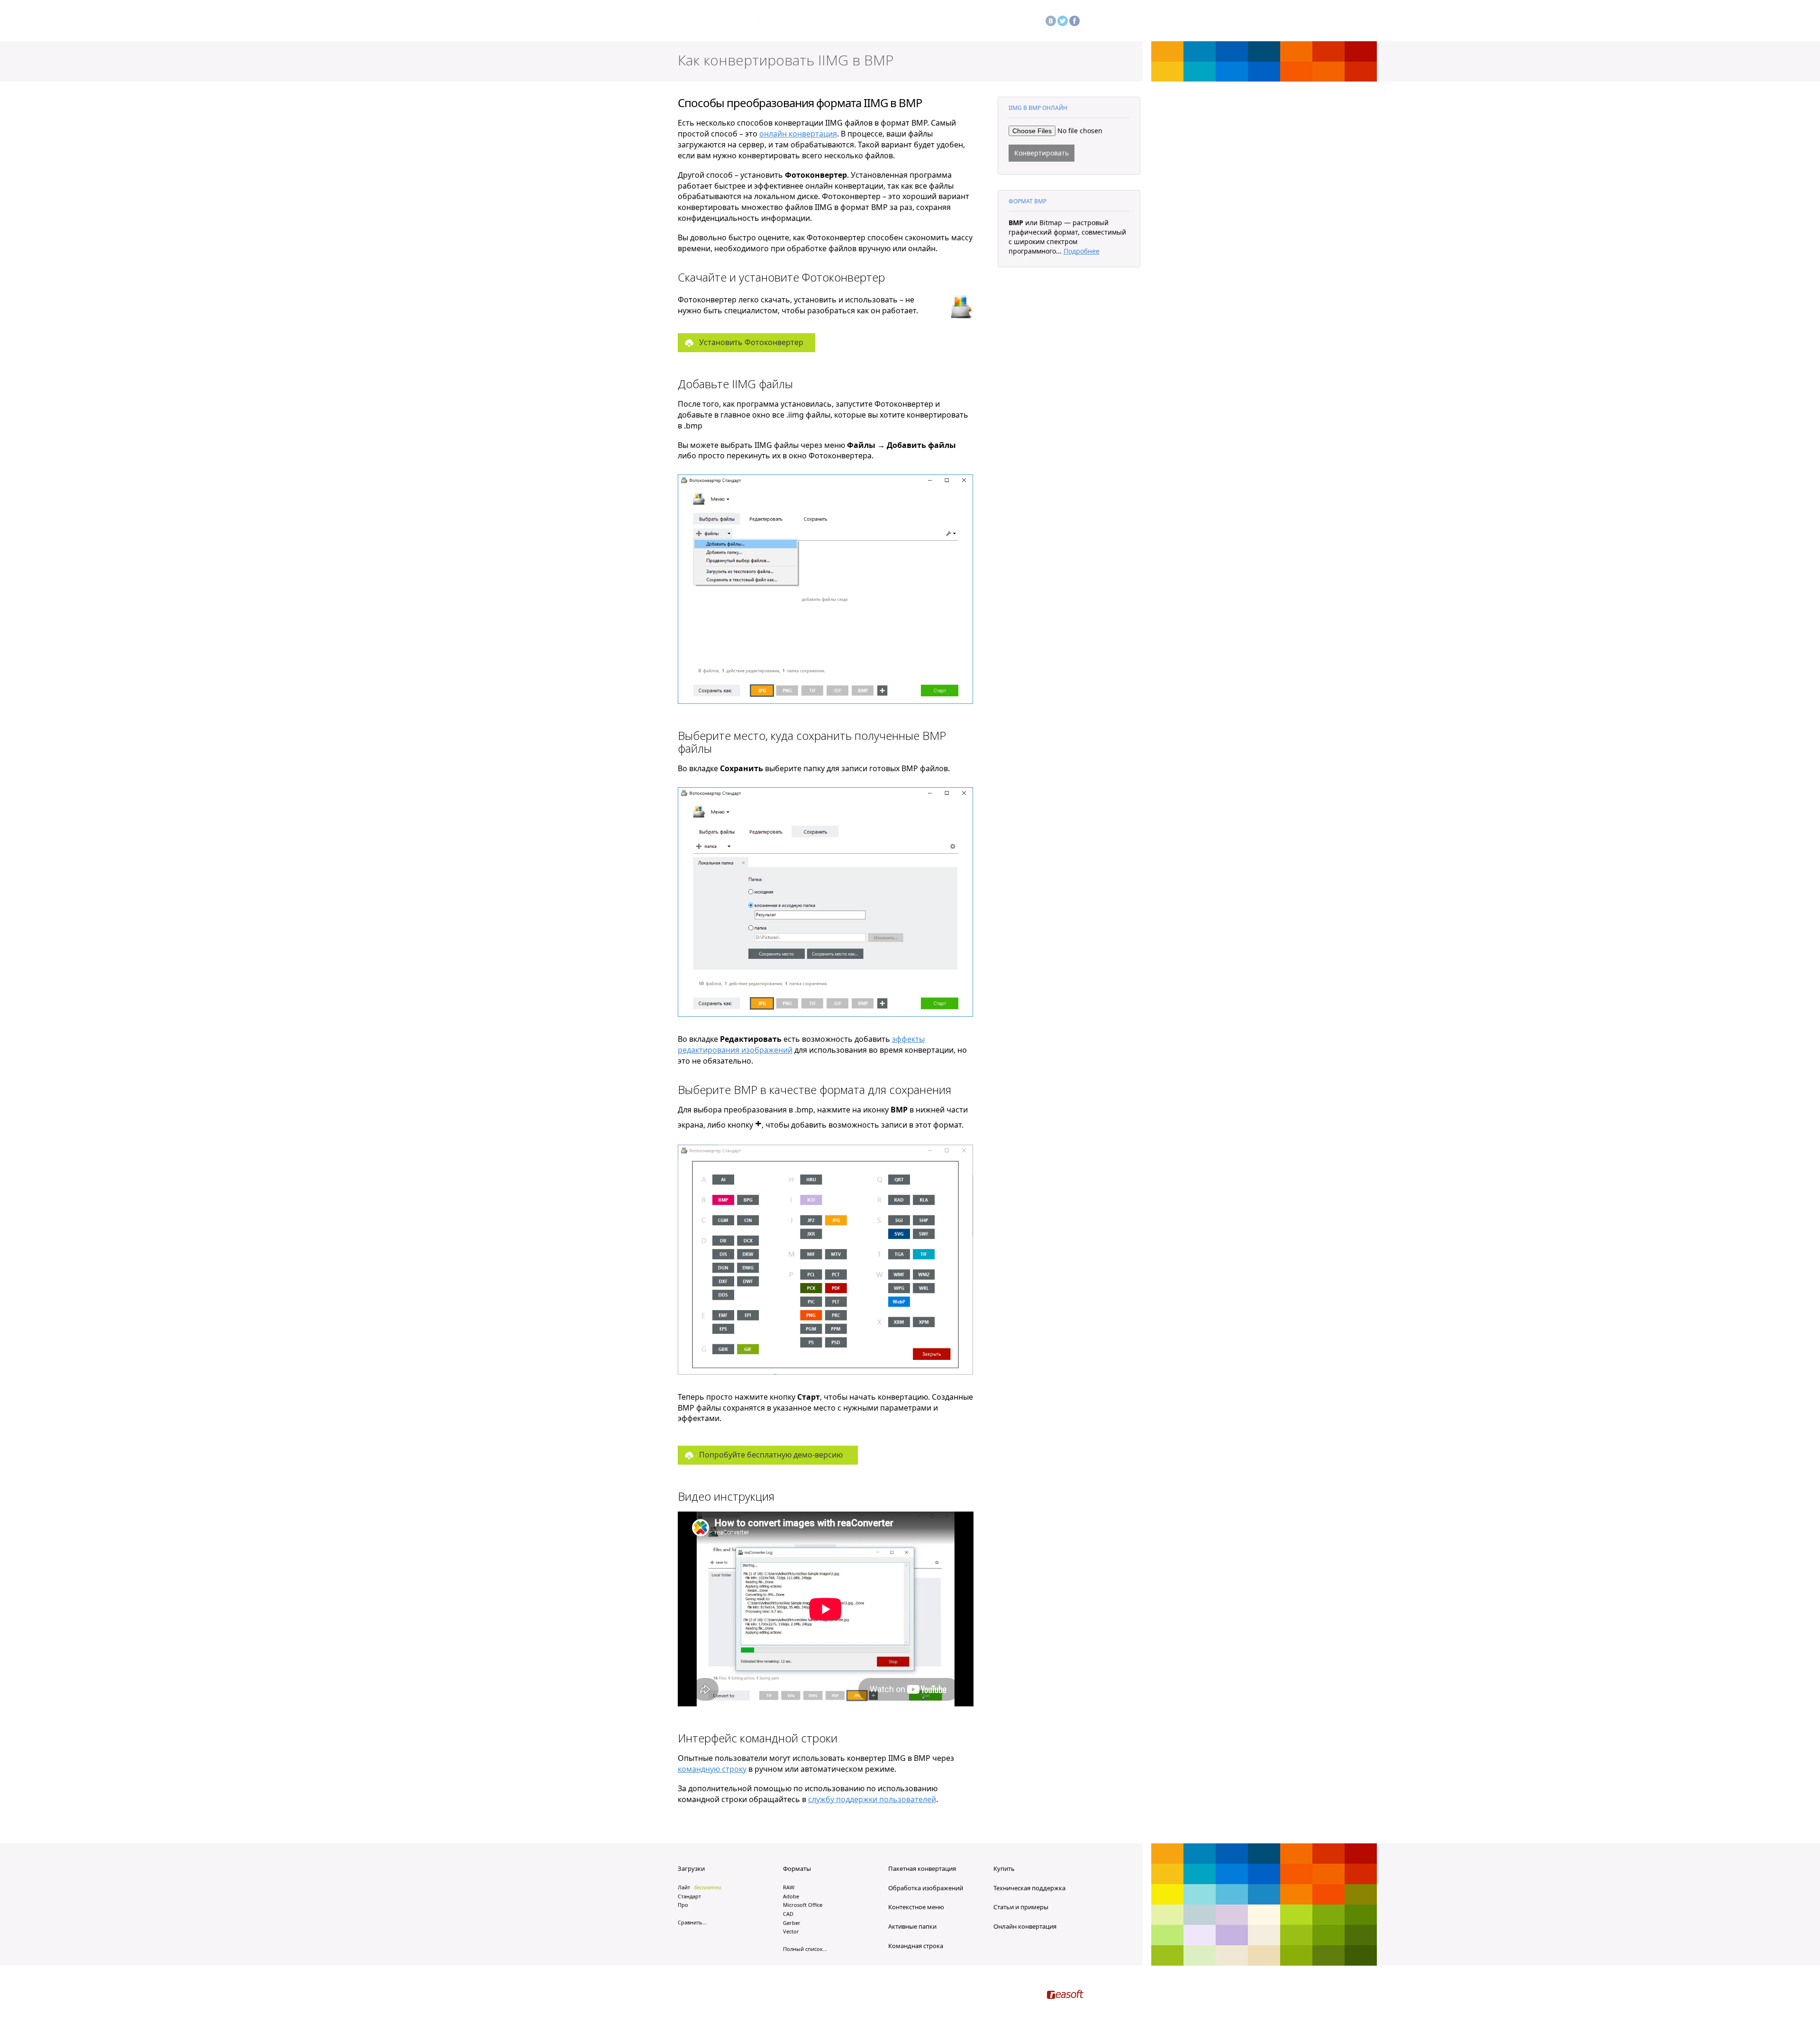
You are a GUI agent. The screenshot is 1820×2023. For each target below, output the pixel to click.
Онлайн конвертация (1025, 1926)
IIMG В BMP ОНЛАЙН (1038, 108)
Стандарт (689, 1896)
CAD (788, 1914)
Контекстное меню (916, 1907)
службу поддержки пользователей (872, 1799)
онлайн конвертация (798, 134)
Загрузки (691, 1868)
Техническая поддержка (1029, 1888)
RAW (789, 1887)
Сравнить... (692, 1922)
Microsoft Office (803, 1905)
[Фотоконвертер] (718, 23)
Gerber (792, 1923)
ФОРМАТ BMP (1028, 201)
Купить (1004, 1868)
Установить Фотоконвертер (751, 342)
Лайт (684, 1887)
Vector (791, 1931)
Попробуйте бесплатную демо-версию (771, 1455)
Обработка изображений (926, 1888)
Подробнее (1082, 251)
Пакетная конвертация (922, 1868)
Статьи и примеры (1021, 1907)
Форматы (797, 1868)
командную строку (712, 1769)
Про (683, 1905)
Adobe (791, 1896)
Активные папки (912, 1926)
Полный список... (805, 1949)
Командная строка (916, 1946)
